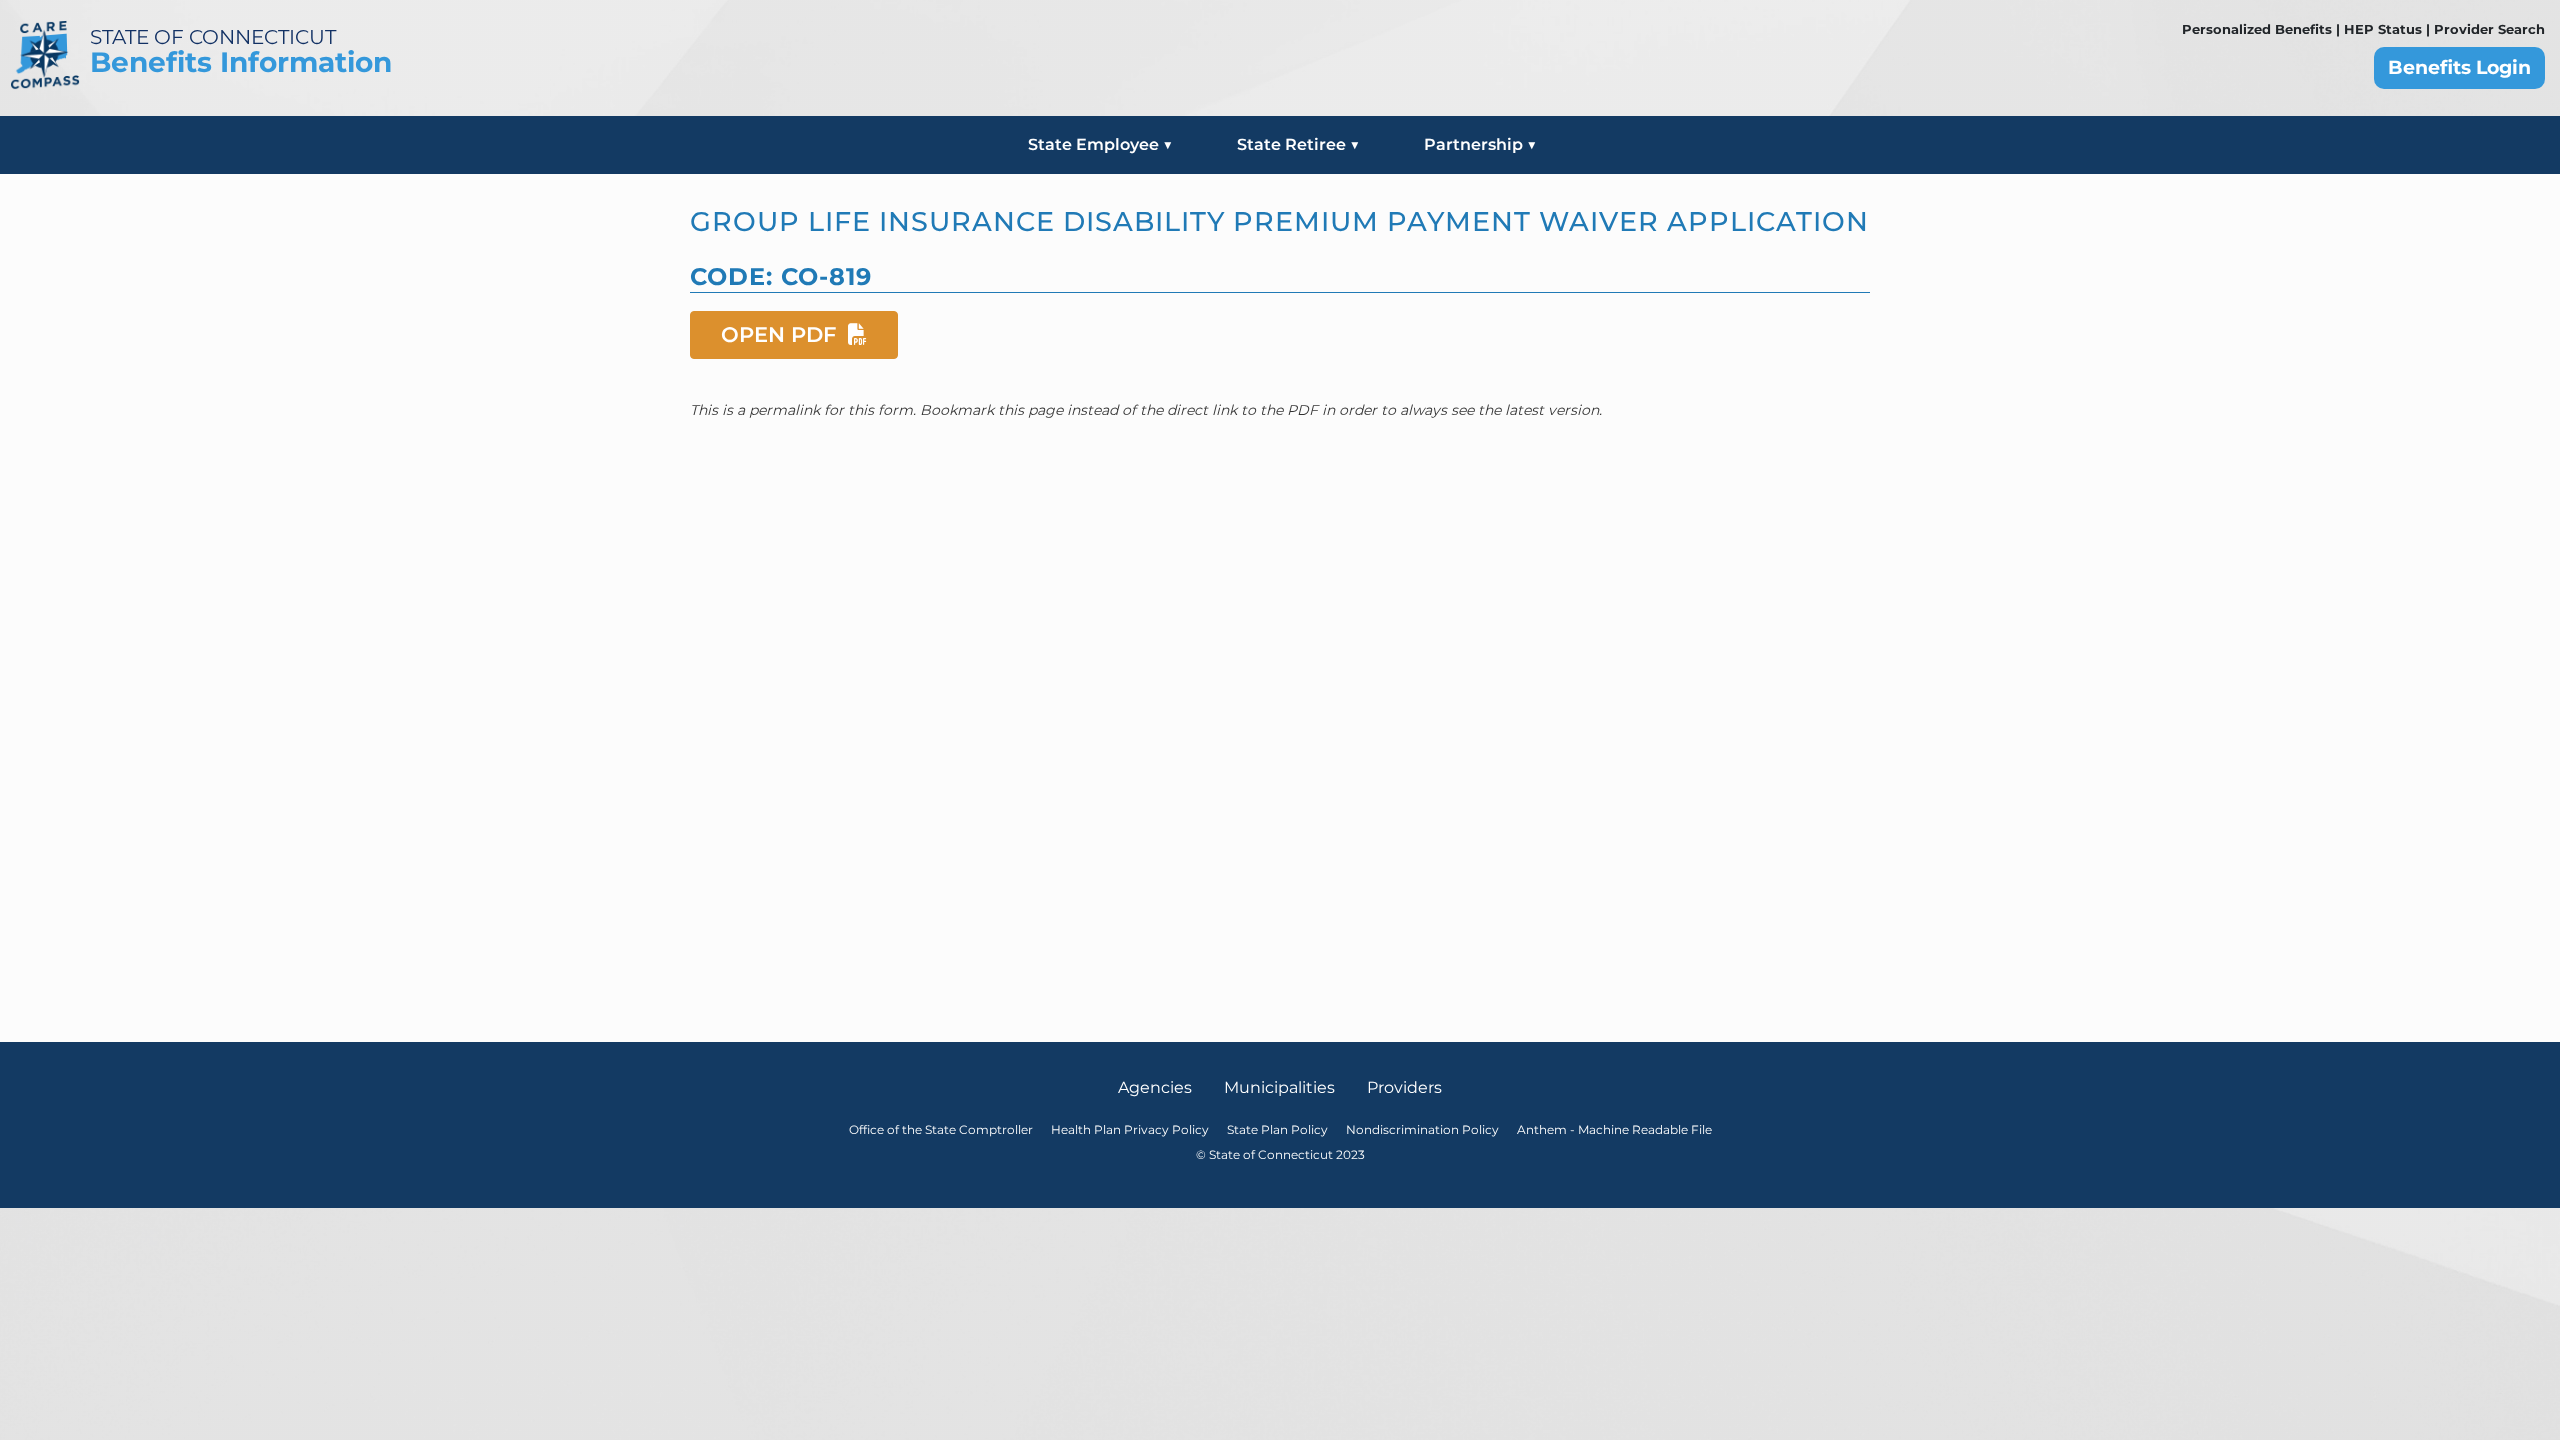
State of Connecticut (213, 37)
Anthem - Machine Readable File (1614, 1129)
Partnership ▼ (1480, 144)
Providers (1404, 1087)
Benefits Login (2459, 67)
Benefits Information (241, 62)
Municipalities (1279, 1087)
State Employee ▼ (1100, 144)
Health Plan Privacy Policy (1130, 1129)
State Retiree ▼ (1298, 144)
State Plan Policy (1277, 1129)
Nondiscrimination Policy (1422, 1129)
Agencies (1155, 1087)
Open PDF (781, 334)
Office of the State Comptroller (941, 1129)
